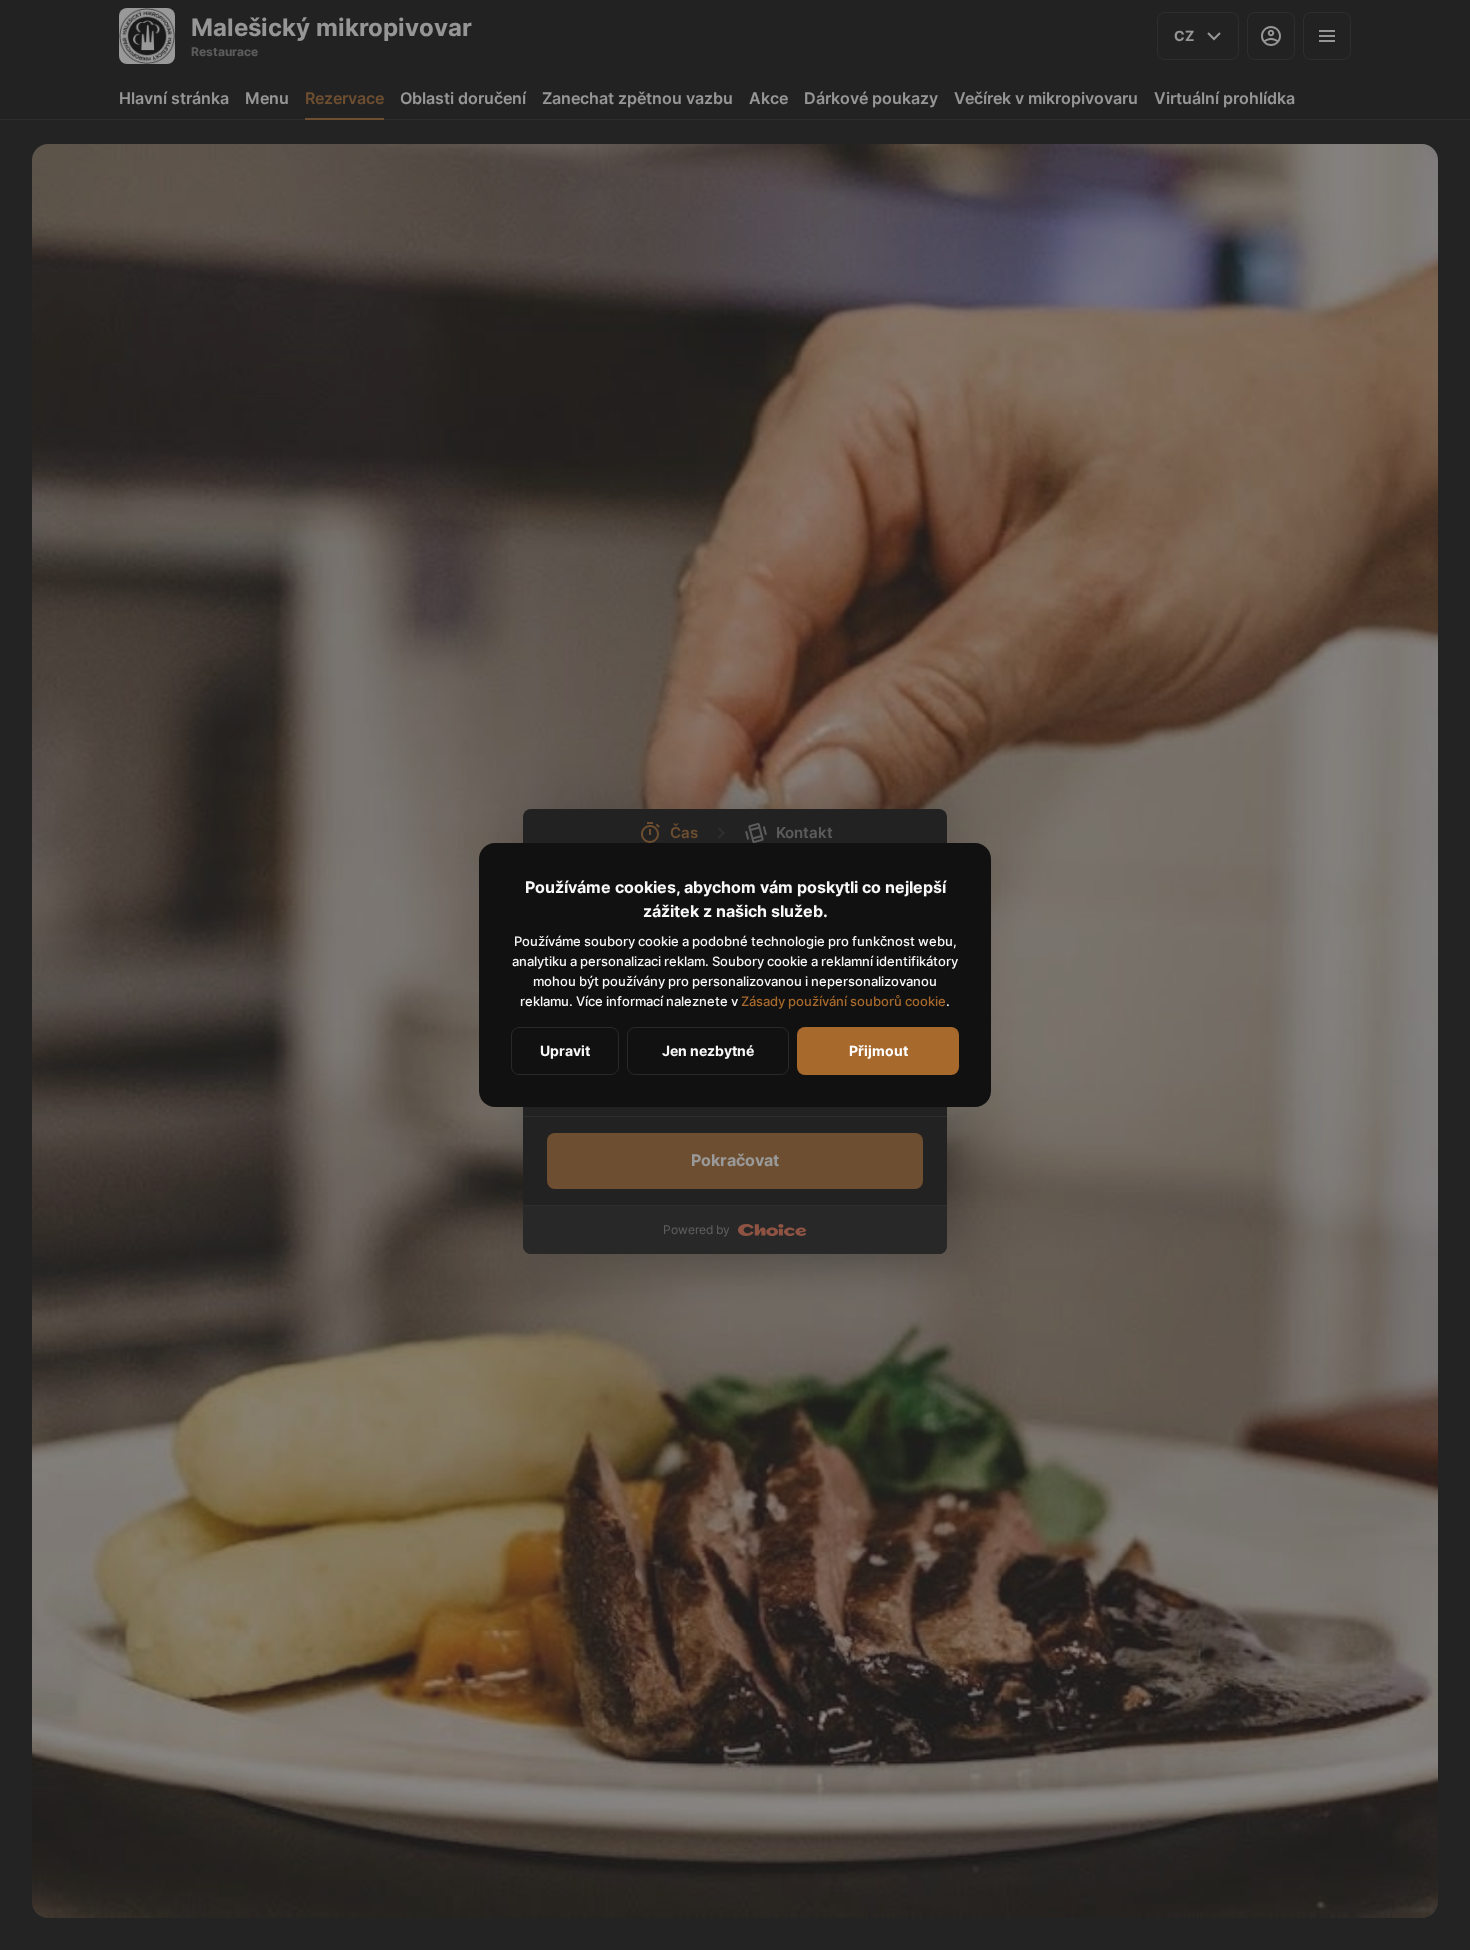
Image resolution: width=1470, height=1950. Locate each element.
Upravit (565, 1050)
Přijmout (878, 1050)
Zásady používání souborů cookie (843, 1001)
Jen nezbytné (708, 1050)
